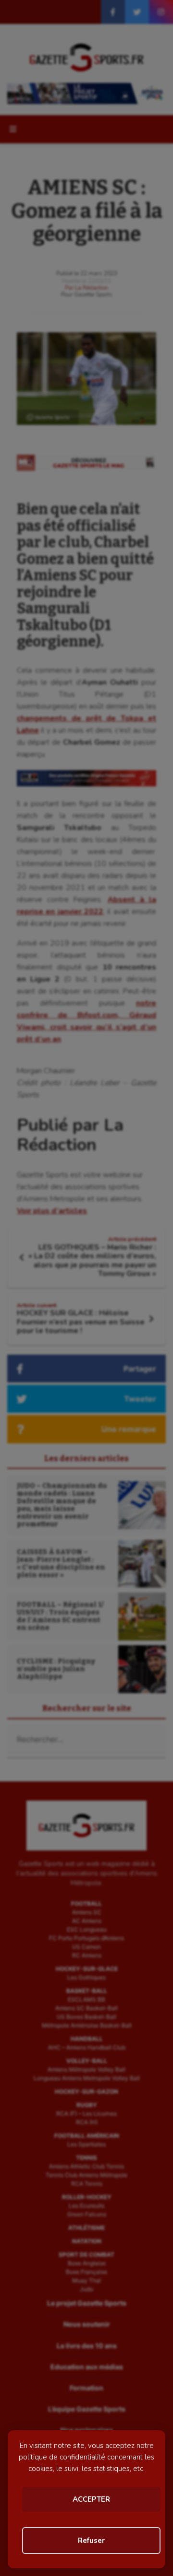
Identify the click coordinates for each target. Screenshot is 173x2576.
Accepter (91, 2499)
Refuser (91, 2541)
